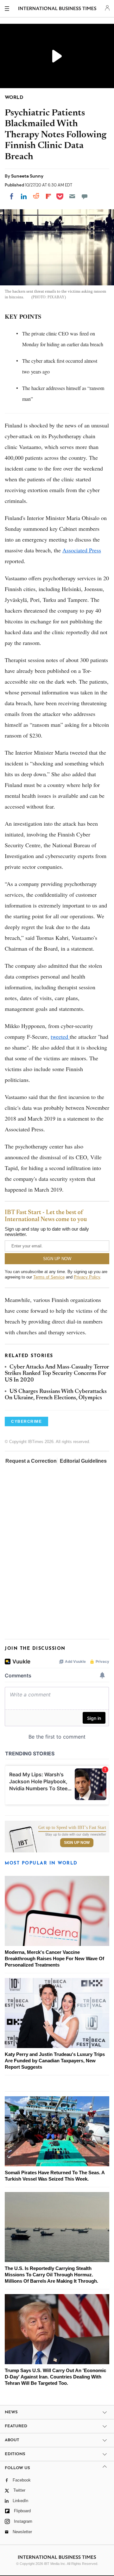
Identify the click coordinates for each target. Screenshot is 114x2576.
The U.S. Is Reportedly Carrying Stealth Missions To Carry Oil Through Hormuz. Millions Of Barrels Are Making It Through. (51, 2275)
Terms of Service (49, 1277)
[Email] (72, 196)
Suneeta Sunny (27, 176)
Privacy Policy (87, 1277)
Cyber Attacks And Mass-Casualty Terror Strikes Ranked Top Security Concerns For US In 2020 (57, 1374)
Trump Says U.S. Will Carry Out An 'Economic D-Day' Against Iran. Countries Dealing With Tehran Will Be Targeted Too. (55, 2377)
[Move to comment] (85, 196)
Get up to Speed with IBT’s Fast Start (72, 1828)
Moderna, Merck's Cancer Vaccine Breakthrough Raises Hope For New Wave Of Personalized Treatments (54, 1958)
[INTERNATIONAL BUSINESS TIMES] (57, 10)
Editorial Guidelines (83, 1461)
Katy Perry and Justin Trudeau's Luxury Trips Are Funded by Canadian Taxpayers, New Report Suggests (55, 2061)
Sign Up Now (77, 1843)
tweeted (60, 1037)
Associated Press (82, 550)
